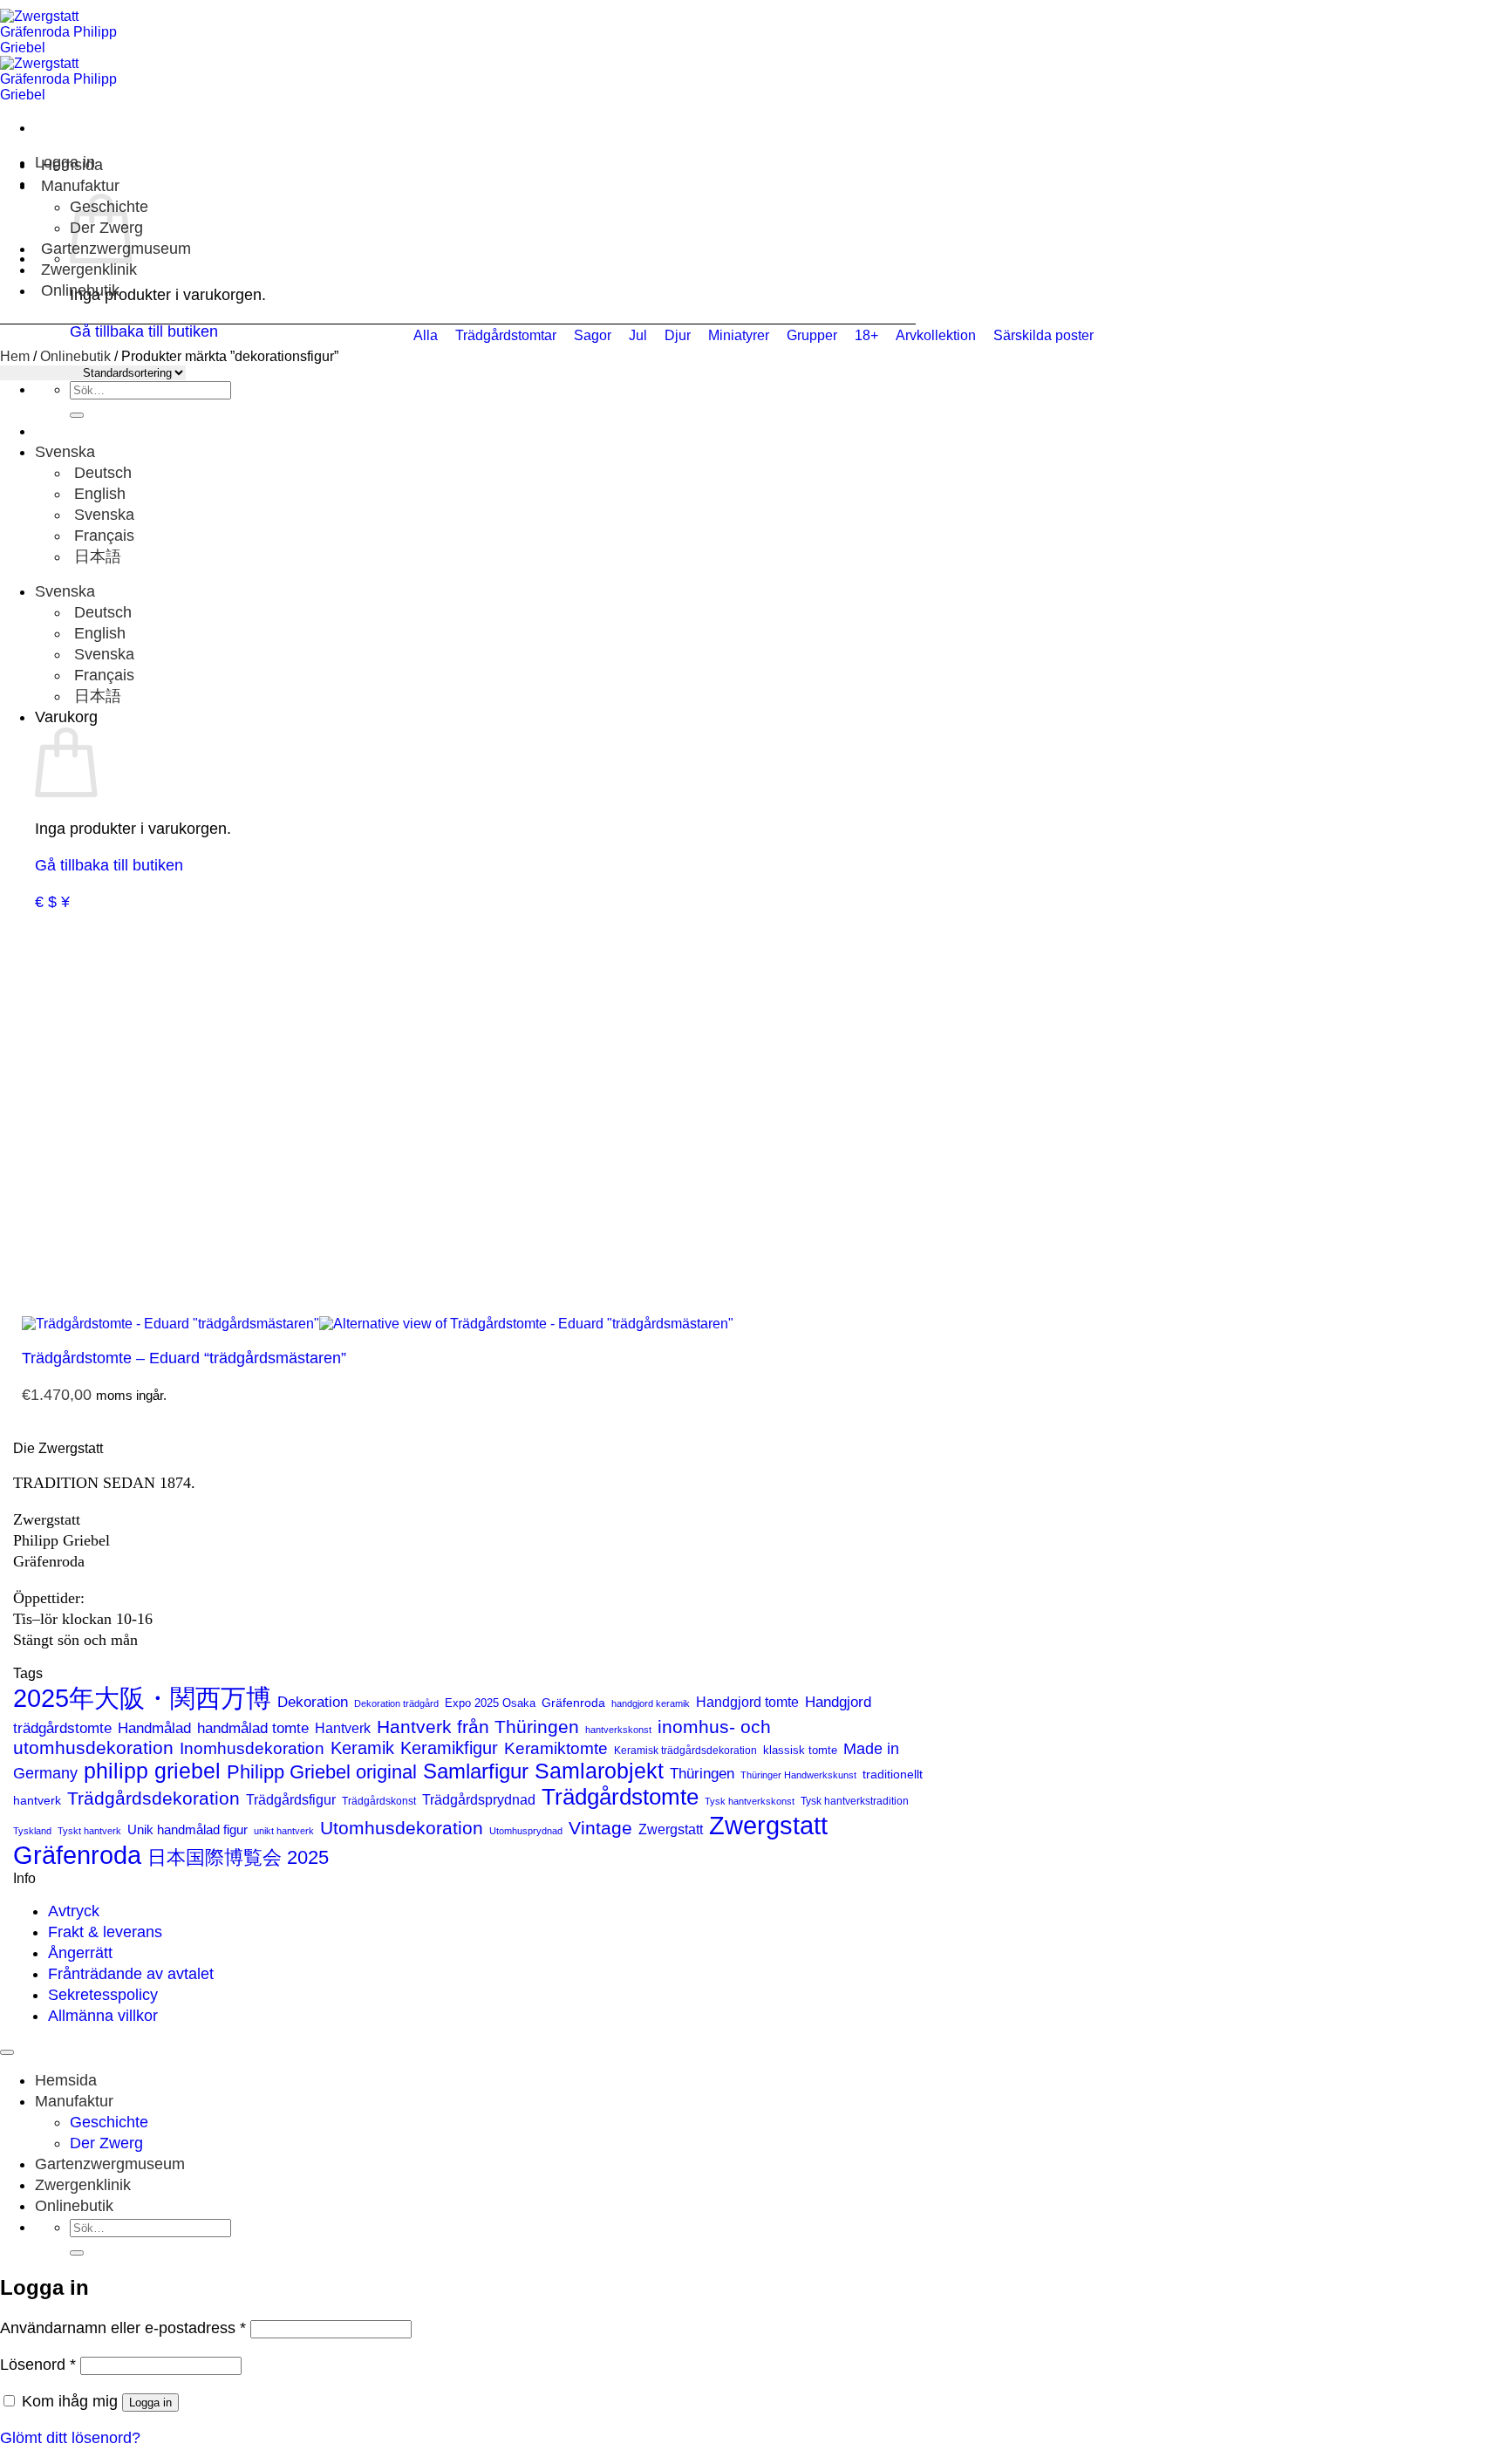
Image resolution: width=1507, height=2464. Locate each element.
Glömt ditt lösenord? (70, 2438)
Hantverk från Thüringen (478, 1727)
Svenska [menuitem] (102, 515)
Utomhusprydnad (526, 1831)
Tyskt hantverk (89, 1831)
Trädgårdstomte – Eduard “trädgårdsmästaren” (184, 1358)
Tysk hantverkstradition (855, 1801)
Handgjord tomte (747, 1702)
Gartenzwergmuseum (110, 2164)
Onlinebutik (80, 290)
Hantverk (343, 1728)
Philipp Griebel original (322, 1772)
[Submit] (77, 415)
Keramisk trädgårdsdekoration (685, 1751)
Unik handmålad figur (188, 1829)
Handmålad (154, 1728)
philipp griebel (152, 1771)
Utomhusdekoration (402, 1828)
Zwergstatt (671, 1829)
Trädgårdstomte (620, 1797)
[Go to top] (7, 2052)
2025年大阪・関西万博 (142, 1698)
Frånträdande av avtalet (131, 1974)
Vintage (600, 1828)
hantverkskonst (618, 1730)
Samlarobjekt (599, 1771)
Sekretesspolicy (103, 1995)
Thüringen (702, 1774)
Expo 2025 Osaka (490, 1703)
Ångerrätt (80, 1953)
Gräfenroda (573, 1703)
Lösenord (38, 2365)
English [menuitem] (98, 494)
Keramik (362, 1748)
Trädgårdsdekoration (153, 1798)
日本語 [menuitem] (95, 556)
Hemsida (72, 165)
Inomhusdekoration (252, 1748)
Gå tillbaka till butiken (109, 865)
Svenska (67, 452)
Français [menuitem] (102, 536)
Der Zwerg (106, 2143)
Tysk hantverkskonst (750, 1801)
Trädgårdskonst (379, 1801)
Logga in (150, 2403)
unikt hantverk (284, 1831)
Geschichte (109, 2122)
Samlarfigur (476, 1771)
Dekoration (313, 1702)
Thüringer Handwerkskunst (798, 1775)
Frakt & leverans (105, 1932)
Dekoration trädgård (396, 1703)
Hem (15, 356)
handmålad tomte (253, 1728)
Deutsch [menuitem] (101, 473)
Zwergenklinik (89, 270)
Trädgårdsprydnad (479, 1799)
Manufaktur (80, 186)
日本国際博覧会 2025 (238, 1857)
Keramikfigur (449, 1748)
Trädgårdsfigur (291, 1799)
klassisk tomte (800, 1750)
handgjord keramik (651, 1703)
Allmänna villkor (103, 2016)
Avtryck (74, 1911)
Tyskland (32, 1831)
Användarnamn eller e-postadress (123, 2328)
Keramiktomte (556, 1748)
